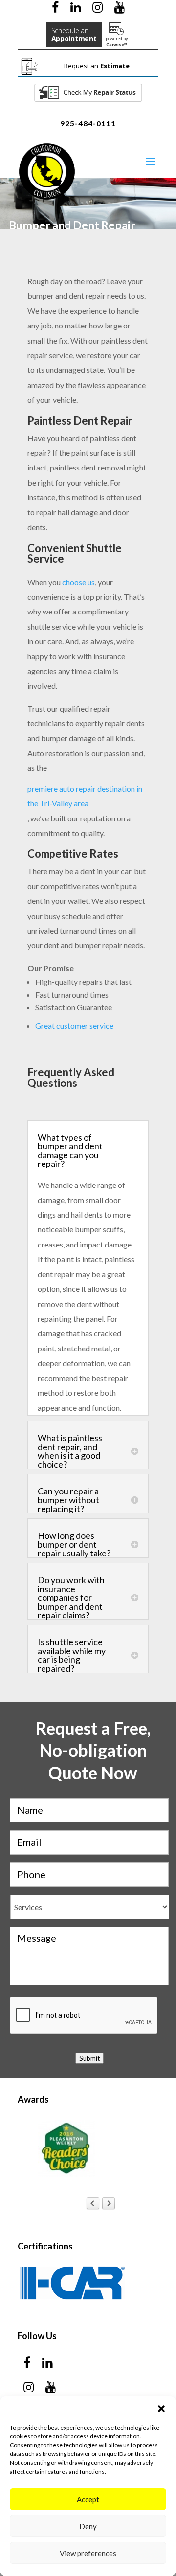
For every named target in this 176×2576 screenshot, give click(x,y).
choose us (78, 582)
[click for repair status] (88, 92)
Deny (88, 2526)
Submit (89, 2058)
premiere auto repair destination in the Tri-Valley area (85, 796)
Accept (88, 2499)
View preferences (88, 2553)
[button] (161, 2409)
